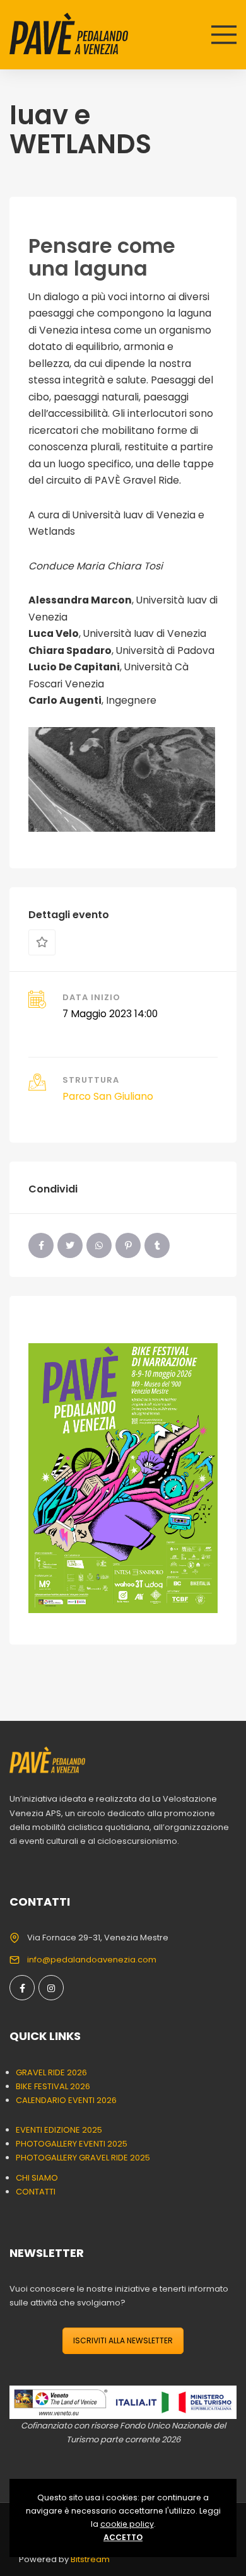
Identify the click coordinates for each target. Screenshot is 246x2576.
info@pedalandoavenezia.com (92, 1960)
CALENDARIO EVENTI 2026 (66, 2100)
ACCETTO (123, 2537)
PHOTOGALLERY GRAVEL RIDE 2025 (83, 2158)
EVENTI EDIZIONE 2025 (59, 2130)
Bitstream (90, 2559)
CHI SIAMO (37, 2178)
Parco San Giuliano (108, 1096)
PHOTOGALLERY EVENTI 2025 (72, 2144)
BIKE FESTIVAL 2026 (53, 2086)
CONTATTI (36, 2192)
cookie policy (127, 2524)
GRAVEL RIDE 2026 (51, 2072)
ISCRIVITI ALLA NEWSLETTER (123, 2340)
